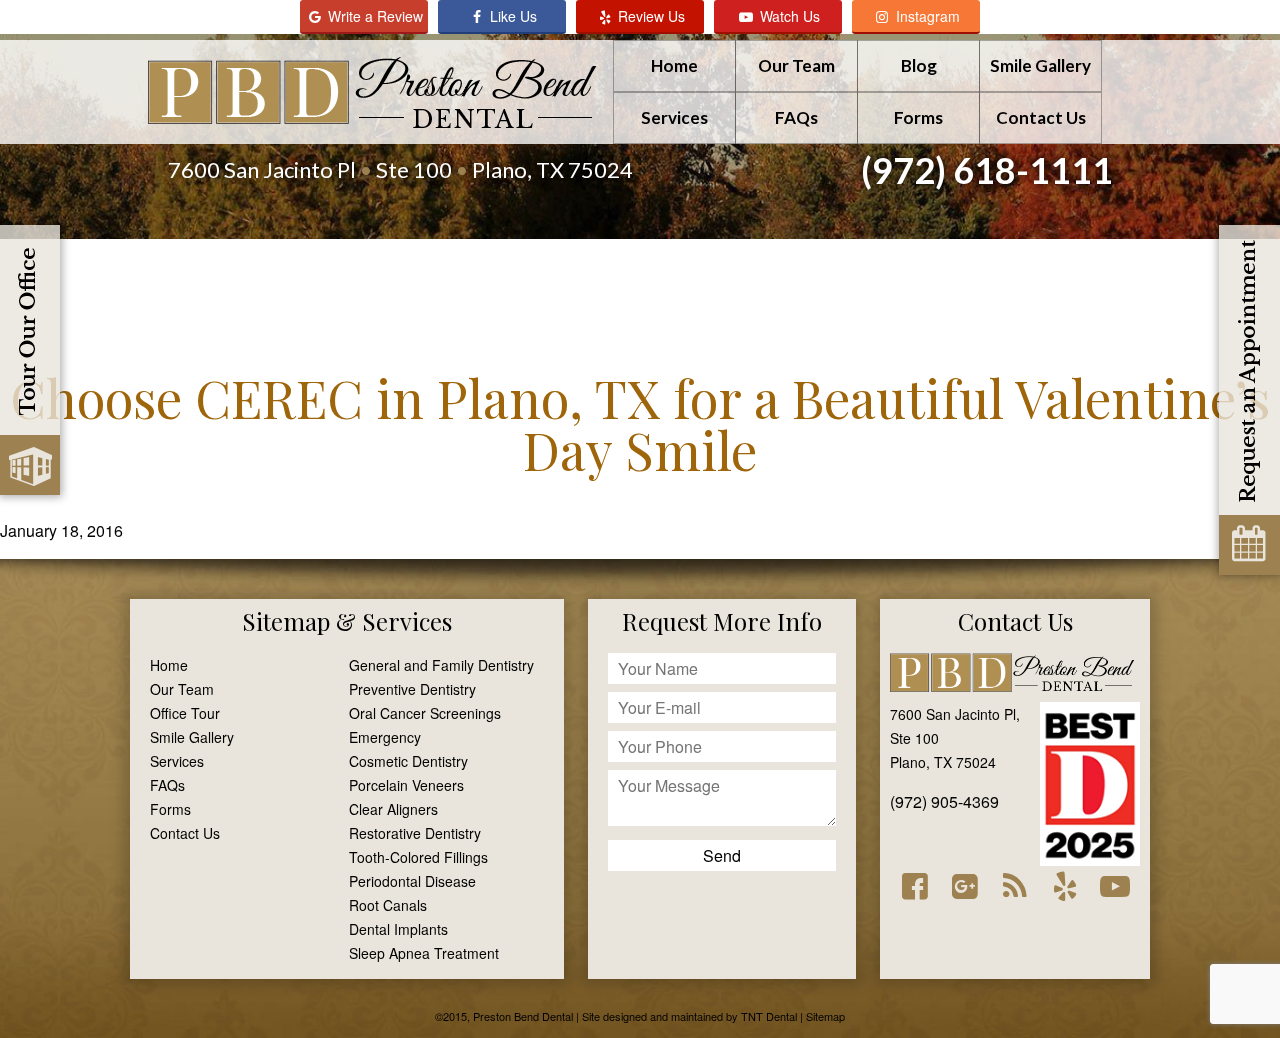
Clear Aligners (393, 809)
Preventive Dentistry (412, 689)
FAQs (796, 117)
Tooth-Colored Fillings (418, 857)
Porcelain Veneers (406, 785)
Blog (919, 65)
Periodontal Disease (412, 881)
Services (674, 117)
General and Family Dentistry (441, 665)
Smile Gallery (1040, 65)
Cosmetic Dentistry (408, 761)
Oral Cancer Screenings (425, 713)
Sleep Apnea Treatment (424, 953)
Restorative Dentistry (415, 833)
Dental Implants (398, 929)
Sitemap (286, 621)
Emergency (385, 737)
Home (674, 65)
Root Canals (388, 905)
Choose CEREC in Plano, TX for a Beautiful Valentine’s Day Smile (640, 423)
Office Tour (185, 713)
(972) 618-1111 (987, 170)
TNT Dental (769, 1016)
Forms (918, 117)
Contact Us (1041, 117)
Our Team (796, 65)
